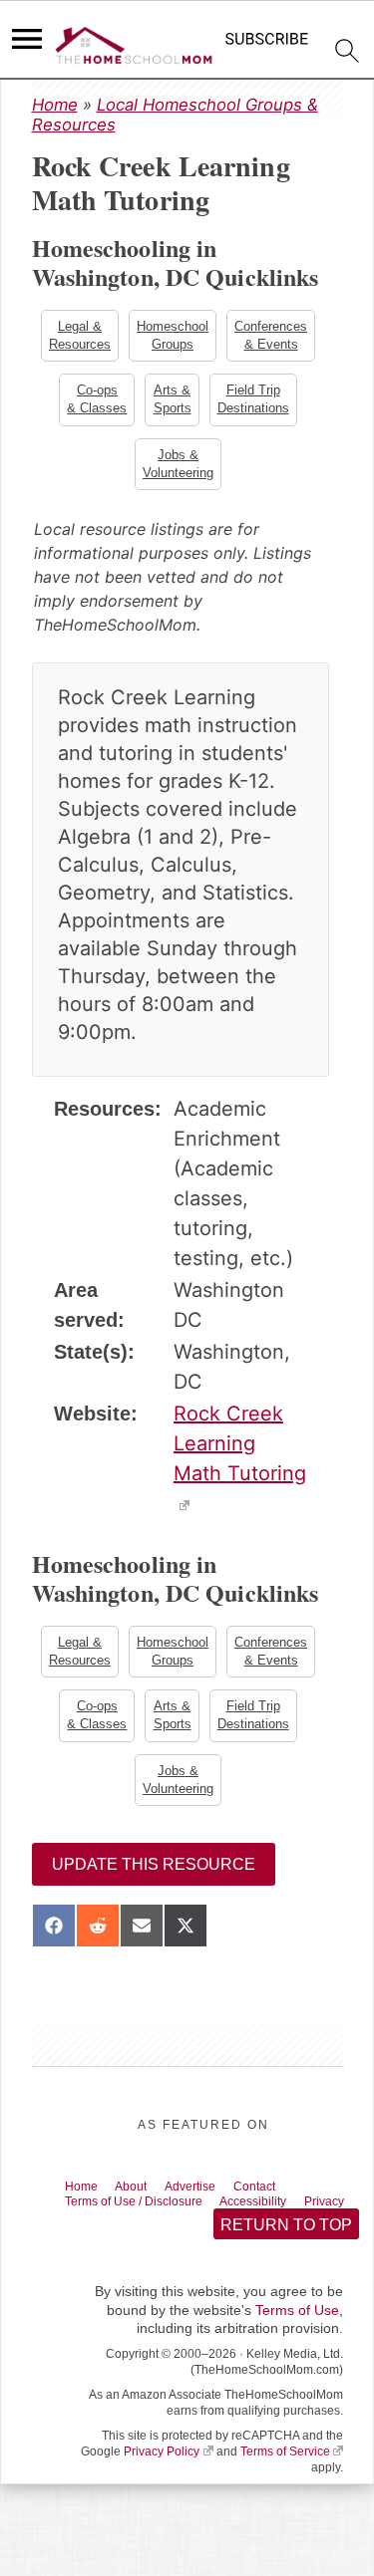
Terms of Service (285, 2485)
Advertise (211, 2198)
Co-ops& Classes (96, 402)
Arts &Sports (173, 402)
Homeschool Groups (173, 336)
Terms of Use (297, 2344)
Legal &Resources (78, 336)
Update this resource (154, 1876)
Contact (285, 2198)
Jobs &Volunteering (178, 469)
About (143, 2198)
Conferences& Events (273, 336)
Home (55, 105)
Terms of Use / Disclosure (148, 2215)
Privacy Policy (162, 2485)
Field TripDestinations (255, 402)
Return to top (285, 2258)
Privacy (90, 2232)
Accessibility (286, 2215)
